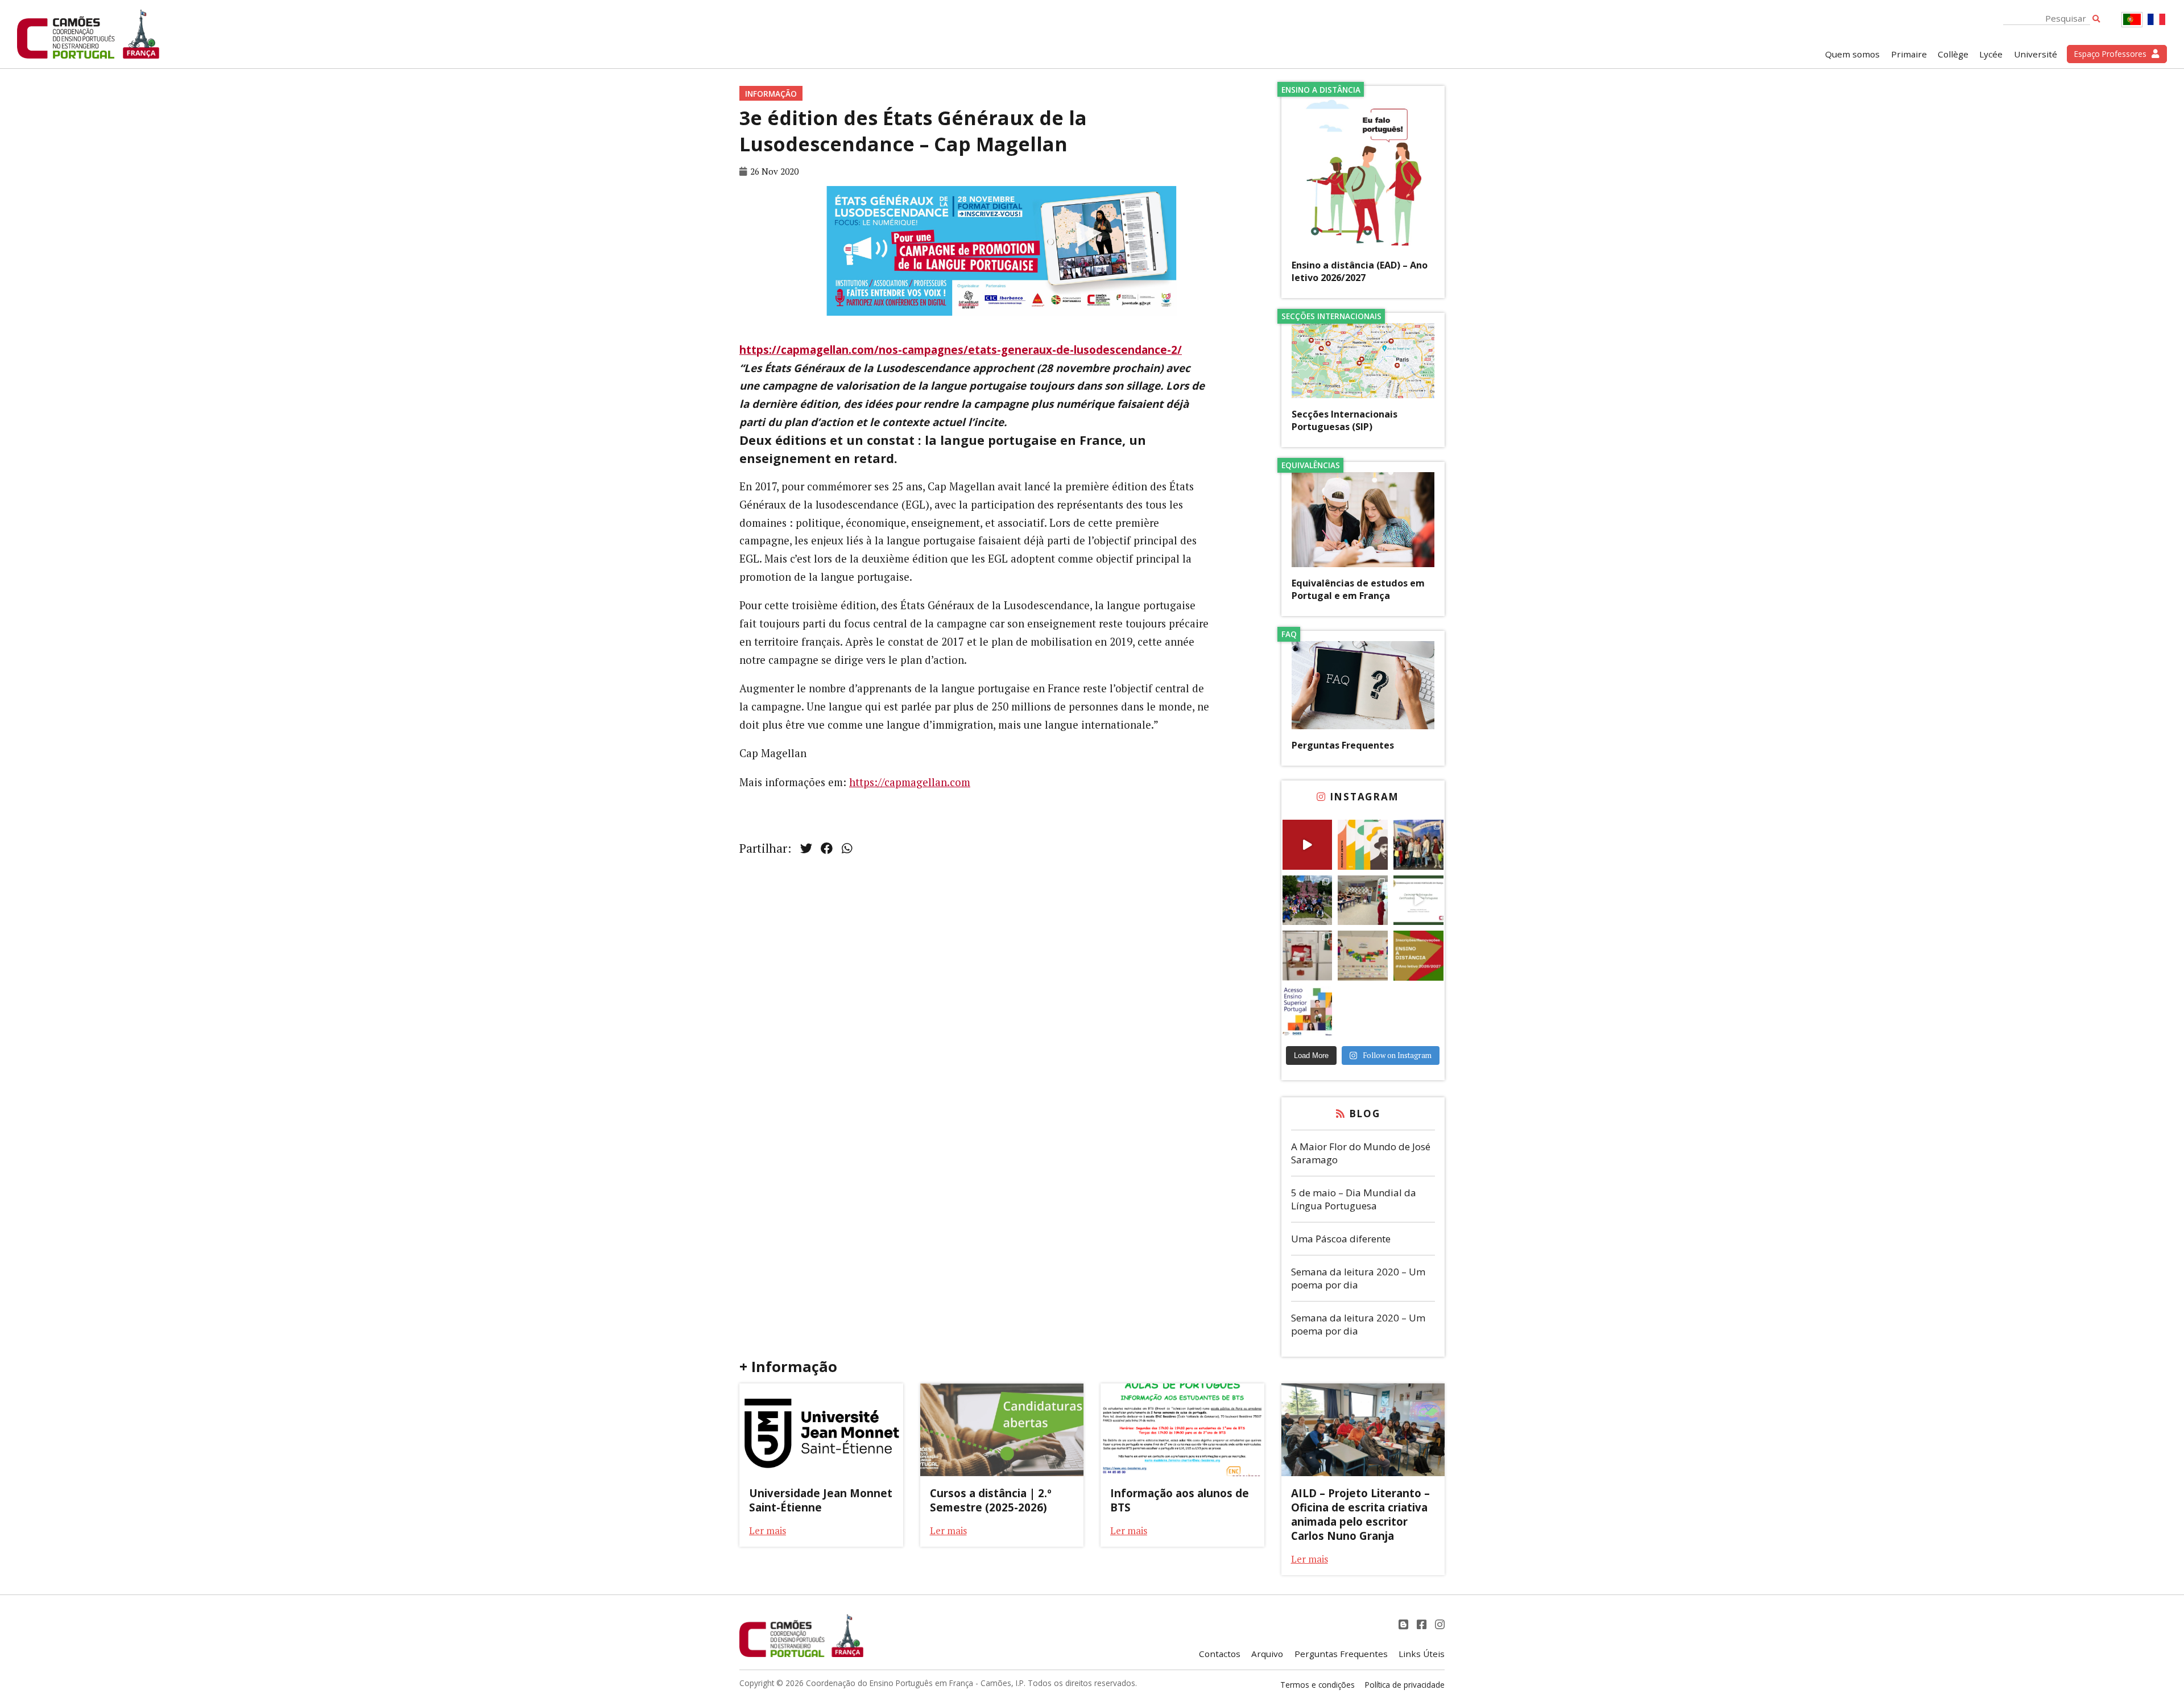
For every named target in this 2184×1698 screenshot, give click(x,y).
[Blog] (1405, 1624)
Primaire (1909, 54)
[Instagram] (1440, 1624)
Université (2036, 54)
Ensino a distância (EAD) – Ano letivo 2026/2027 (1360, 271)
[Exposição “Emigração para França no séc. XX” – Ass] (1308, 956)
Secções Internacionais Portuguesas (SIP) (1345, 420)
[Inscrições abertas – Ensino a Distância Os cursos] (1418, 956)
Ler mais (768, 1530)
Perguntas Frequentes (1343, 745)
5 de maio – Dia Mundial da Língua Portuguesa (1354, 1199)
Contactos (1220, 1654)
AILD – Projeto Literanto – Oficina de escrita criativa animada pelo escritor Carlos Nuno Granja (1360, 1514)
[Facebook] (1423, 1624)
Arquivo (1267, 1654)
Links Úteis (1422, 1654)
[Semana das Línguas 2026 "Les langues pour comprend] (1363, 956)
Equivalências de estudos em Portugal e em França (1358, 589)
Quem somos (1852, 54)
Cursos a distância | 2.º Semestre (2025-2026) (991, 1500)
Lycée (1991, 54)
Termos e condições (1318, 1685)
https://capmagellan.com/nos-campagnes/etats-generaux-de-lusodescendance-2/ (961, 350)
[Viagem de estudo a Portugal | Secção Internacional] (1308, 845)
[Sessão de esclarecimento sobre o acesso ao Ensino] (1308, 1011)
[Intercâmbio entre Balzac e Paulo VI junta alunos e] (1418, 845)
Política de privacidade (1405, 1685)
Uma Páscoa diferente (1341, 1239)
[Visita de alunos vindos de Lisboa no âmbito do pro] (1363, 900)
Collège (1953, 54)
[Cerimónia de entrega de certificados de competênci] (1418, 900)
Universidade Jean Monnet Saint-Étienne (821, 1500)
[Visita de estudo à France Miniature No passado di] (1308, 900)
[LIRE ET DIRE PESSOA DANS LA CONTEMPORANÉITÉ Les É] (1363, 845)
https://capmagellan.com (910, 782)
